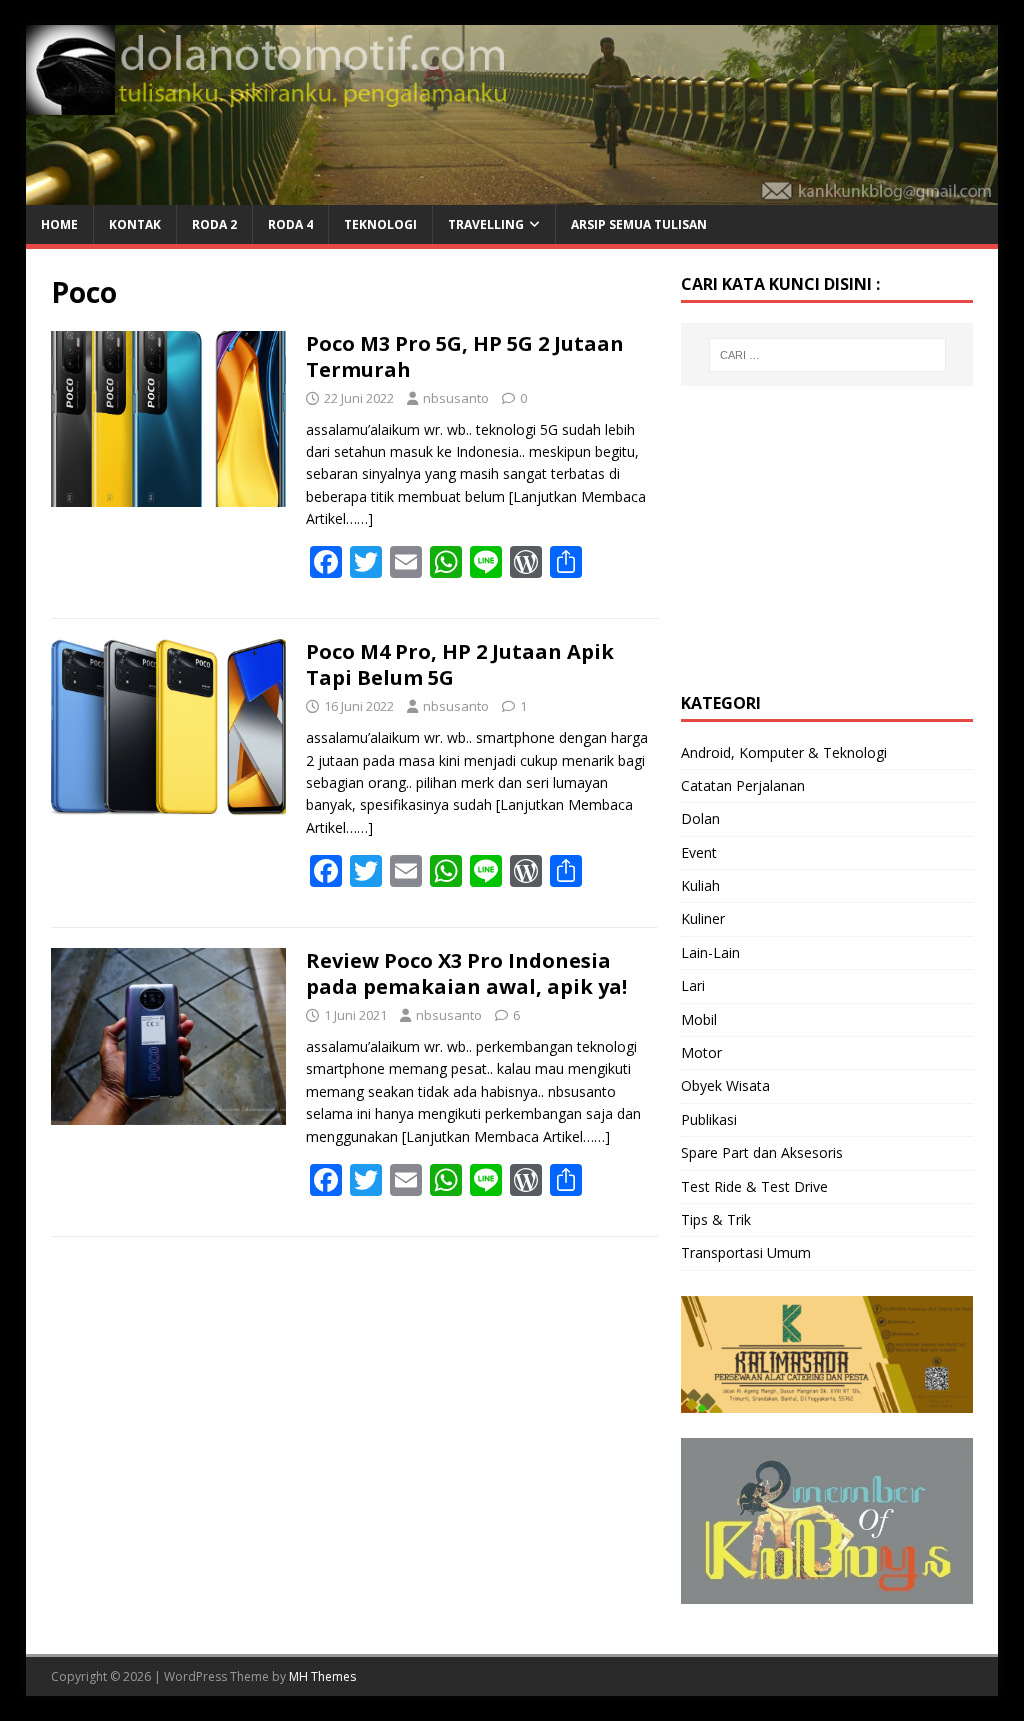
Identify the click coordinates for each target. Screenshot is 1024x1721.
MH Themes (322, 1676)
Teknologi (380, 224)
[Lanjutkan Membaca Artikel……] (506, 1136)
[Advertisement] (831, 536)
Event (699, 852)
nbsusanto (456, 398)
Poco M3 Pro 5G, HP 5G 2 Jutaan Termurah (465, 356)
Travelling (486, 224)
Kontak (135, 224)
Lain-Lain (710, 952)
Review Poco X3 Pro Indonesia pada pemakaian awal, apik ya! (466, 973)
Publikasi (709, 1119)
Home (59, 224)
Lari (693, 985)
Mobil (699, 1019)
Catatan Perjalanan (743, 785)
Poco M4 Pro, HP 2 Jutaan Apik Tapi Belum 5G (460, 664)
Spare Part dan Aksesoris (762, 1152)
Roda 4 (290, 224)
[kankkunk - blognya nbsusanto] (512, 193)
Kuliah (700, 885)
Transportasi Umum (746, 1252)
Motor (701, 1052)
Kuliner (703, 918)
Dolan (700, 818)
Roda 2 (214, 224)
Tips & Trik (716, 1219)
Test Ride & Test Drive (754, 1186)
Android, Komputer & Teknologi (784, 752)
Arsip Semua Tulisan (639, 224)
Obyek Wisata (725, 1085)
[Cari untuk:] (827, 355)
